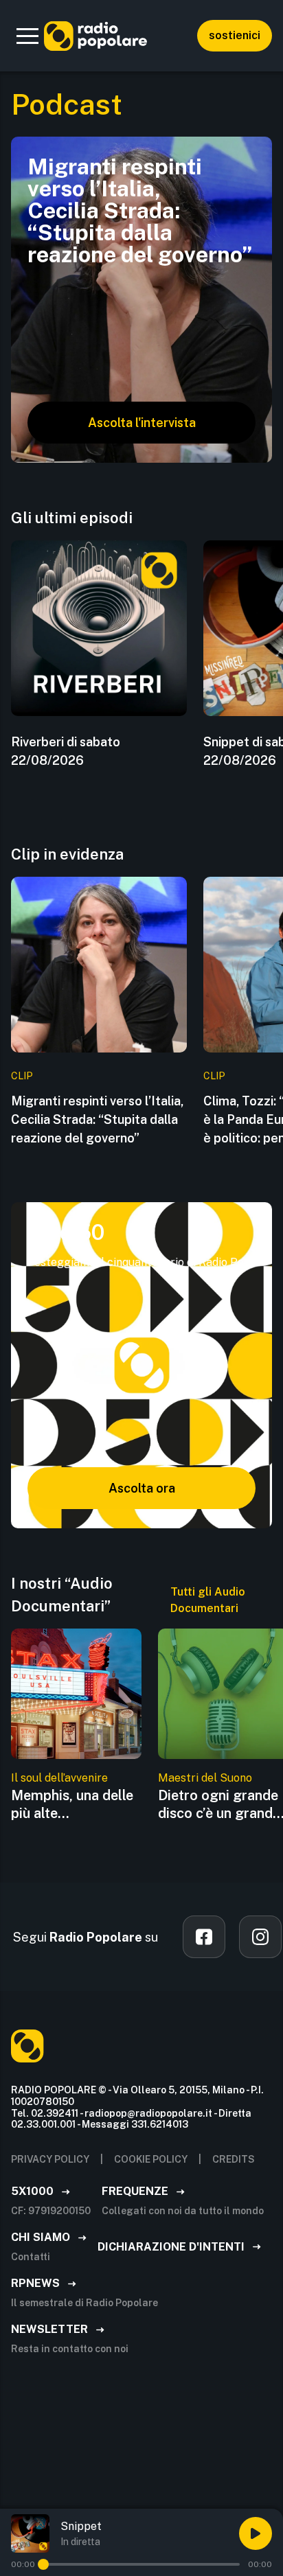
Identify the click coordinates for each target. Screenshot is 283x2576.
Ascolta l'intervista (142, 423)
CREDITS (234, 2159)
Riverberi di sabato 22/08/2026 (66, 751)
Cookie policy (151, 2159)
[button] (27, 36)
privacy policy (50, 2159)
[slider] (43, 2564)
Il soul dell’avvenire (59, 1778)
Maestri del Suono (205, 1778)
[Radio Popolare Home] (95, 36)
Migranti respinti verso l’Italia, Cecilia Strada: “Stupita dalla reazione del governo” (97, 1119)
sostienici (235, 35)
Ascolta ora (142, 1488)
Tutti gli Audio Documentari (208, 1600)
